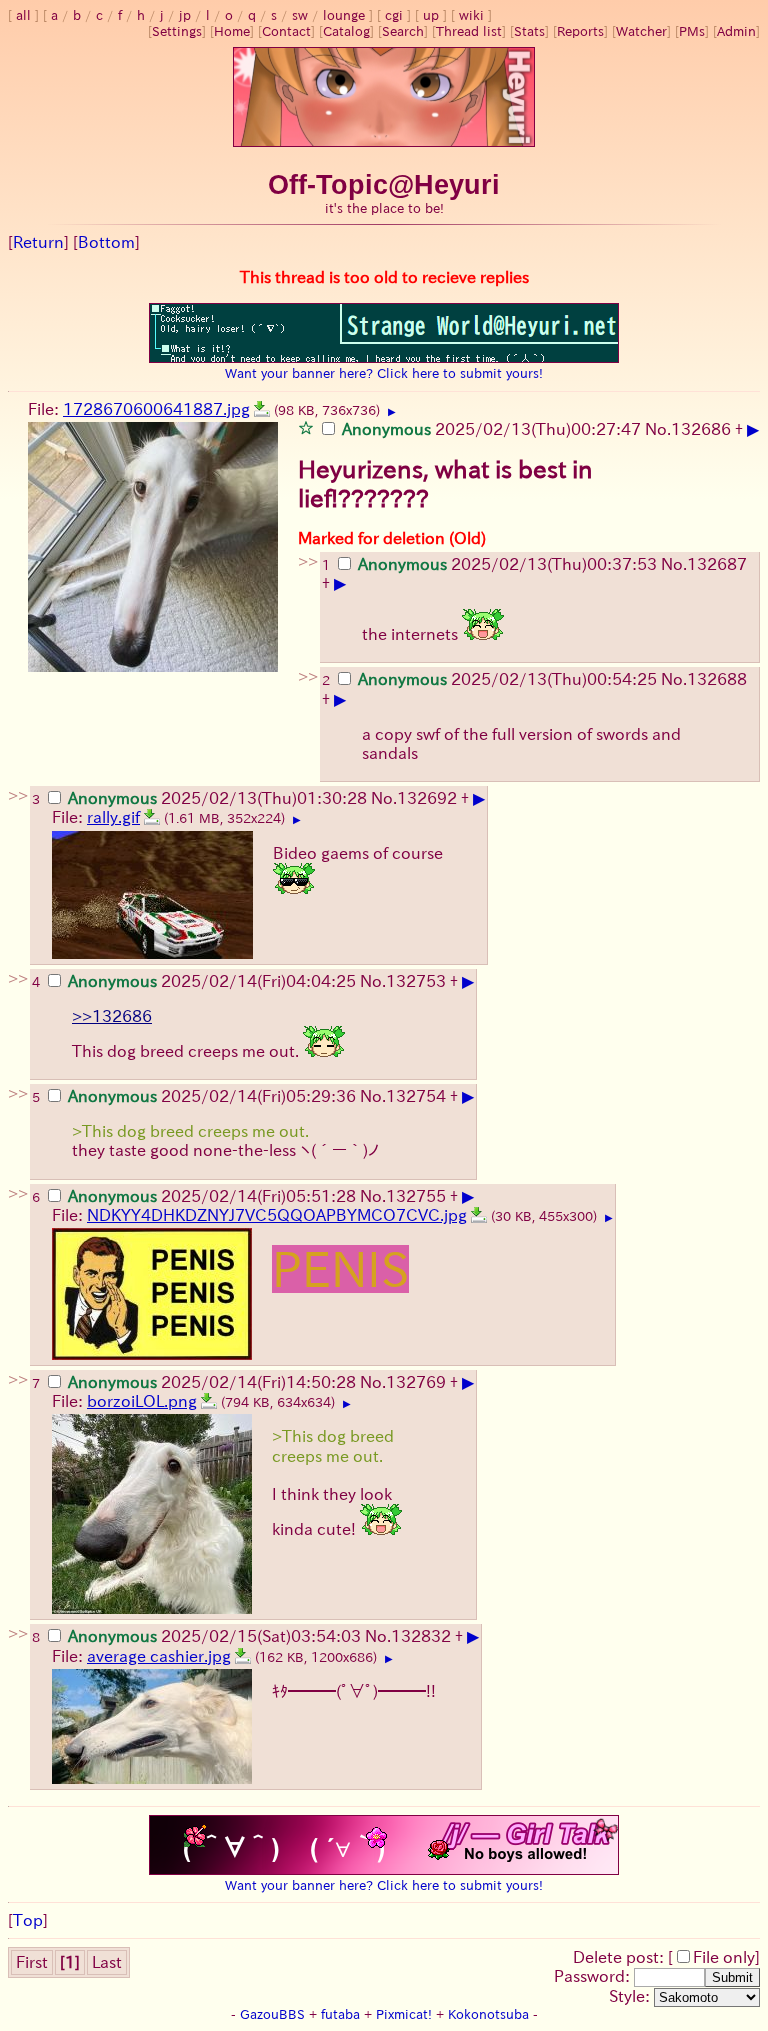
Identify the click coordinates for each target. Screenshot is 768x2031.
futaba (340, 2014)
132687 (717, 564)
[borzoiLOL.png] (209, 1401)
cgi (394, 15)
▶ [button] (392, 412)
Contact (286, 31)
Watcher (641, 31)
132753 (416, 981)
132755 (416, 1196)
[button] (306, 427)
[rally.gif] (152, 817)
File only (724, 1957)
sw (300, 15)
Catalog (346, 31)
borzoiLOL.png (142, 1401)
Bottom (106, 242)
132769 (416, 1382)
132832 (421, 1636)
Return (38, 242)
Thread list (469, 31)
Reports (580, 31)
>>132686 (112, 1016)
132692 (427, 798)
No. (658, 429)
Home (232, 31)
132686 (701, 429)
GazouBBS (272, 2014)
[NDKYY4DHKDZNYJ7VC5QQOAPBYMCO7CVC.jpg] (479, 1215)
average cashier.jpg (159, 1656)
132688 (717, 679)
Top (28, 1920)
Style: (631, 1996)
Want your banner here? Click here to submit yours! (384, 373)
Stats (529, 31)
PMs (692, 31)
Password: (594, 1976)
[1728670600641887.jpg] (262, 409)
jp (185, 15)
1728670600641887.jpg (156, 409)
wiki (471, 15)
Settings (177, 31)
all (23, 15)
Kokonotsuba (488, 2014)
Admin (736, 31)
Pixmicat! (404, 2014)
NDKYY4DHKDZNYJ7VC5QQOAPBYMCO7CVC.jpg (277, 1215)
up (431, 15)
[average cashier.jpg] (243, 1656)
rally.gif (113, 817)
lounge (344, 15)
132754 (416, 1096)
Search (403, 31)
